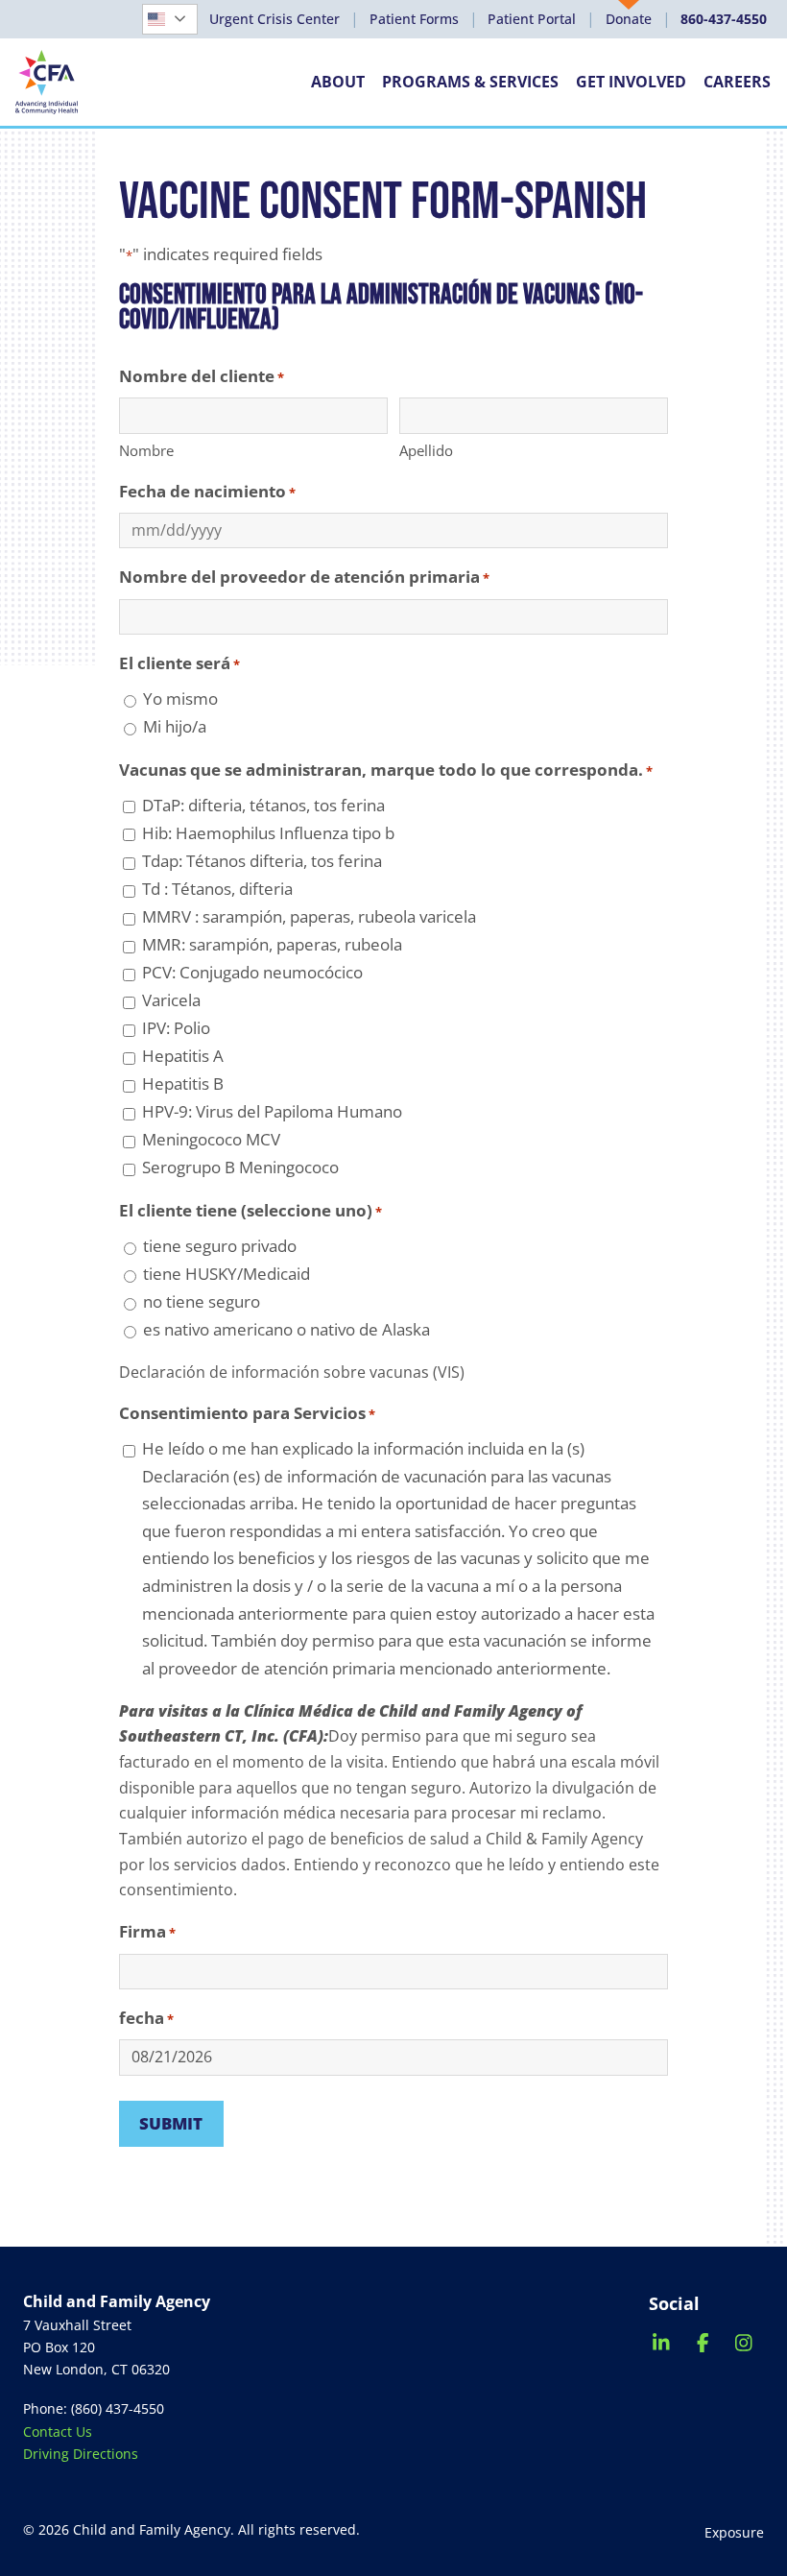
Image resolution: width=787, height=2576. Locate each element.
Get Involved (631, 82)
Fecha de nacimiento (207, 491)
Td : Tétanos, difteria (217, 889)
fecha (146, 2018)
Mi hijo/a (175, 726)
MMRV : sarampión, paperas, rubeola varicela (309, 916)
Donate (629, 19)
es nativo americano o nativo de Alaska (286, 1329)
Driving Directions (81, 2454)
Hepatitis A (183, 1056)
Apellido (426, 450)
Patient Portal (532, 19)
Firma (147, 1931)
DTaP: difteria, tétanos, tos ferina (263, 805)
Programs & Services (470, 82)
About (338, 82)
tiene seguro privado (220, 1246)
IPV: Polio (176, 1028)
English (185, 19)
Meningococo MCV (211, 1139)
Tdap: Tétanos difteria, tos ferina (262, 861)
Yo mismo (180, 698)
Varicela (171, 1000)
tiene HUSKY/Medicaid (227, 1274)
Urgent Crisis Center (274, 19)
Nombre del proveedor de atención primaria (304, 577)
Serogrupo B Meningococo (240, 1167)
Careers (737, 82)
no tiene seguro (202, 1301)
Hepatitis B (183, 1083)
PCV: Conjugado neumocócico (252, 972)
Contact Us (58, 2432)
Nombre (146, 450)
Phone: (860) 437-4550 (94, 2408)
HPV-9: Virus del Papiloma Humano (272, 1111)
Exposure (734, 2532)
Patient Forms (414, 19)
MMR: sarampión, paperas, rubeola (272, 944)
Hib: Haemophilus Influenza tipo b (268, 833)
